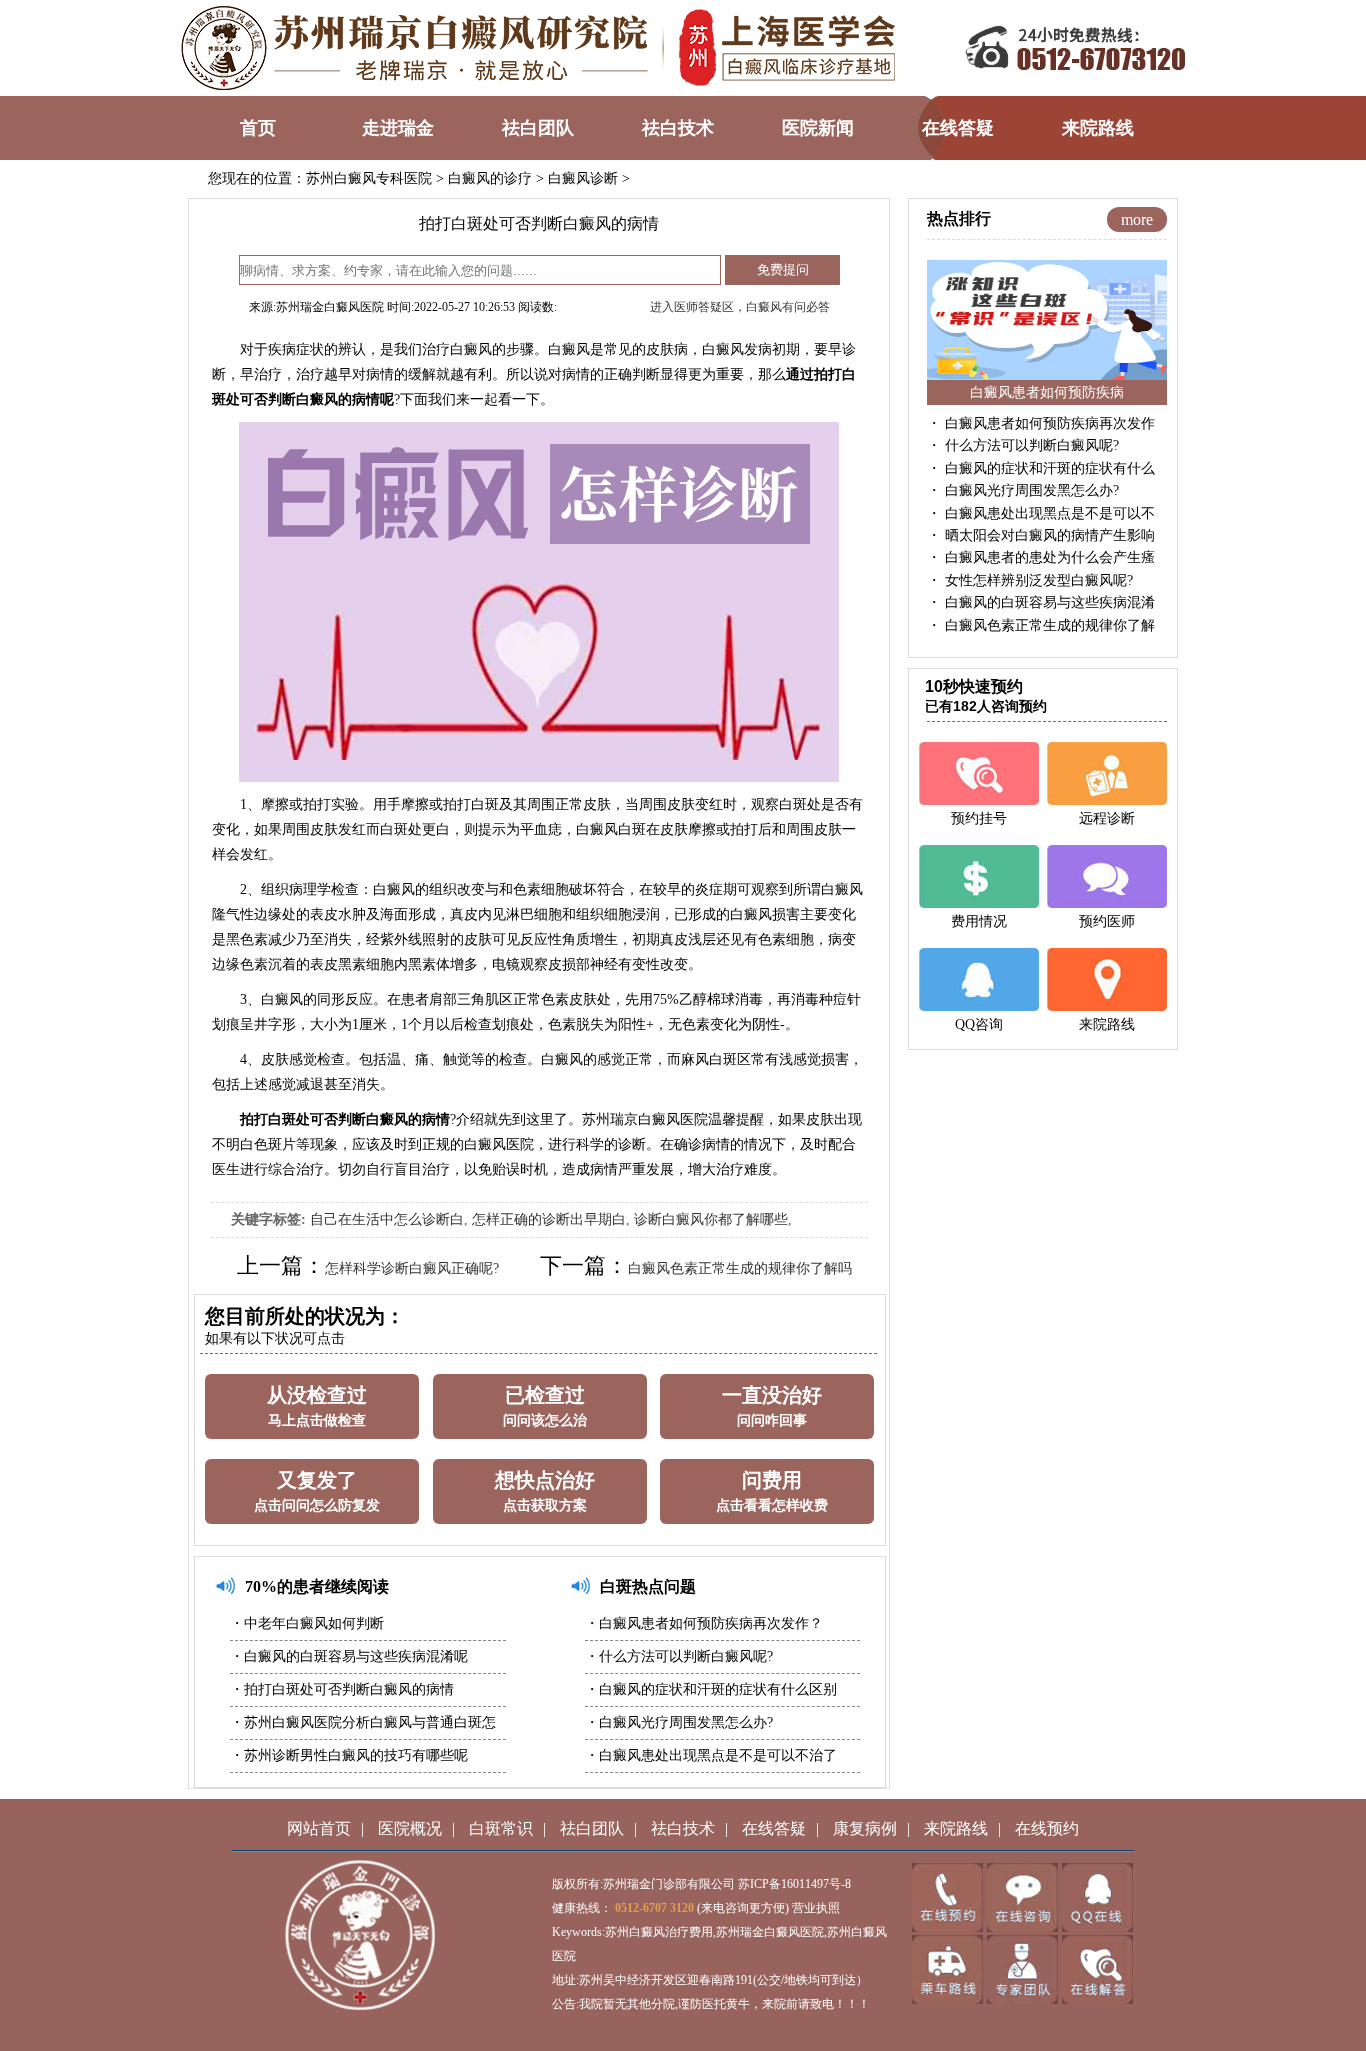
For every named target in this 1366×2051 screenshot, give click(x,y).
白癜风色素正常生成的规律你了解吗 (740, 1268)
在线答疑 (774, 1828)
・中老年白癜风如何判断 (307, 1623)
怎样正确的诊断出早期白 (549, 1219)
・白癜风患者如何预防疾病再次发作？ (704, 1623)
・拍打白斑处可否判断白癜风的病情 (342, 1689)
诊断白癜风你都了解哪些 (711, 1219)
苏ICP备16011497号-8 (794, 1884)
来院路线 (956, 1828)
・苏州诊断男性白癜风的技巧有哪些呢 (349, 1755)
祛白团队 (592, 1828)
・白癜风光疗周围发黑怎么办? (679, 1722)
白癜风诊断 (583, 178)
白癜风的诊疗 (490, 178)
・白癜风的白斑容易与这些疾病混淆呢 (349, 1656)
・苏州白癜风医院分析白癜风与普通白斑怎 (363, 1722)
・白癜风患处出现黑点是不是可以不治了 (711, 1755)
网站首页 (319, 1828)
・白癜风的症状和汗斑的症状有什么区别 (711, 1689)
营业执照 (816, 1908)
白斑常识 (501, 1828)
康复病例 (865, 1828)
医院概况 (410, 1828)
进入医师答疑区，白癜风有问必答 (740, 307)
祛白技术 (683, 1828)
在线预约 (1047, 1828)
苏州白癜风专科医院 (369, 178)
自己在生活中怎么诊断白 (387, 1219)
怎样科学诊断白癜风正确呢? (412, 1268)
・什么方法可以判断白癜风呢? (679, 1656)
